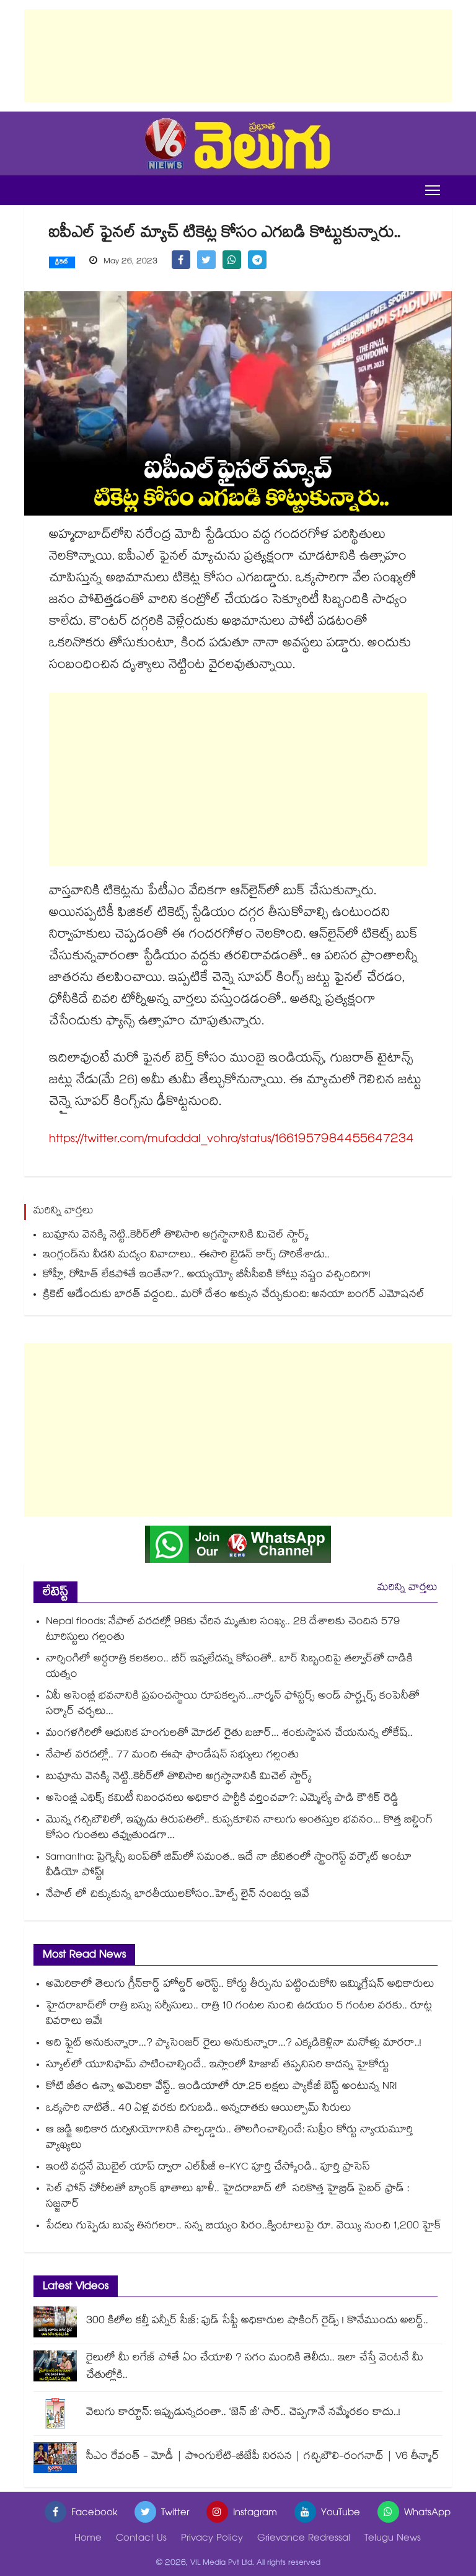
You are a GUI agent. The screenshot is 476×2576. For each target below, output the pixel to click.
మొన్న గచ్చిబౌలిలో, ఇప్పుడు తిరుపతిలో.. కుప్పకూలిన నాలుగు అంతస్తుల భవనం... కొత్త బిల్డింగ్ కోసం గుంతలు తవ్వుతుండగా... (239, 1829)
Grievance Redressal (304, 2539)
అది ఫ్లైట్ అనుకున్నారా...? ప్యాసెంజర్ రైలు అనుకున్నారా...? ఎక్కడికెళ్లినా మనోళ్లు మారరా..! (234, 2044)
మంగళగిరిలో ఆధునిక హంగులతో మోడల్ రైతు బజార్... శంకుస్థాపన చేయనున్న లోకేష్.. (229, 1734)
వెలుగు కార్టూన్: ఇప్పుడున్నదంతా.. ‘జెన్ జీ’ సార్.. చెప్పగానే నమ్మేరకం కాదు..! (243, 2413)
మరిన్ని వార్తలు (408, 1589)
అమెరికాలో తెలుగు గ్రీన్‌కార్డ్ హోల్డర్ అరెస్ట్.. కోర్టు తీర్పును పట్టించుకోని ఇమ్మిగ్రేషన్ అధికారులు (240, 1985)
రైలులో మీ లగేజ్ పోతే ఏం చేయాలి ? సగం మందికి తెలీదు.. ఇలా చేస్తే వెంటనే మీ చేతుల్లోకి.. (255, 2367)
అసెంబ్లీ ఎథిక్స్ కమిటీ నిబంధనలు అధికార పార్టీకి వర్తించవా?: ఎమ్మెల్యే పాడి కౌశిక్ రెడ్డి (222, 1799)
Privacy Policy (212, 2539)
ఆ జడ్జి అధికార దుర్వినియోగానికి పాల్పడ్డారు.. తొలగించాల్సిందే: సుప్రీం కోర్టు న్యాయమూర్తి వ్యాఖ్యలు (229, 2139)
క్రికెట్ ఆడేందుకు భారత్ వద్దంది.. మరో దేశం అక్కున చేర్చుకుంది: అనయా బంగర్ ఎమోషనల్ (234, 1295)
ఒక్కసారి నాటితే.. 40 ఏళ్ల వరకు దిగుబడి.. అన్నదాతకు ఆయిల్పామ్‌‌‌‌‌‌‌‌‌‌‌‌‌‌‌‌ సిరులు (199, 2109)
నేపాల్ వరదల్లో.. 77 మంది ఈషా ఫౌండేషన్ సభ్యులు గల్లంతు (172, 1756)
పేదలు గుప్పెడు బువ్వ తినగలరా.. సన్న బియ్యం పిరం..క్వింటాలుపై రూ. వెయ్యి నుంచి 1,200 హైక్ (244, 2227)
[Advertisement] (238, 56)
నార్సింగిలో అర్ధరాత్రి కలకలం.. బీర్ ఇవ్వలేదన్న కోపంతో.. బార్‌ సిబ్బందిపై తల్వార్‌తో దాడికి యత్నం (229, 1668)
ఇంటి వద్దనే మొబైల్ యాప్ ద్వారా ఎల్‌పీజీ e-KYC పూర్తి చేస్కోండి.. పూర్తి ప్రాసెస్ (208, 2168)
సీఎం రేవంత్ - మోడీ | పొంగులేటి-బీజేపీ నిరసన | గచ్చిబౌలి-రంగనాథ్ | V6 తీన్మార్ (263, 2457)
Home (88, 2539)
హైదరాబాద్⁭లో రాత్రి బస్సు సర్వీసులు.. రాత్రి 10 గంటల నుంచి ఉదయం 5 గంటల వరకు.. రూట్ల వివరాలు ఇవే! (239, 2015)
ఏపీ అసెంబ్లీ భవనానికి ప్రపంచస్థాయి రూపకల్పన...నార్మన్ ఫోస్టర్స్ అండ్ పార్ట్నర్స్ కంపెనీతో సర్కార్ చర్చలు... (233, 1705)
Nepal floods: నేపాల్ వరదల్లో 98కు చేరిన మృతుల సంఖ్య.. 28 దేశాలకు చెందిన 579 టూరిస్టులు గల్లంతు (223, 1630)
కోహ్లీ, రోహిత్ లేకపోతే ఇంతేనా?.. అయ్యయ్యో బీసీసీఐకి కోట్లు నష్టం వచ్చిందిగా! (207, 1276)
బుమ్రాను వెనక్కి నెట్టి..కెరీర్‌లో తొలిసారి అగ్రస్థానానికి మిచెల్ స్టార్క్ (176, 1236)
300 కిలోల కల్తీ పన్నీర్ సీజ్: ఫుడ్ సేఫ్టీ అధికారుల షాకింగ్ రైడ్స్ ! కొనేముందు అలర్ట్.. (257, 2322)
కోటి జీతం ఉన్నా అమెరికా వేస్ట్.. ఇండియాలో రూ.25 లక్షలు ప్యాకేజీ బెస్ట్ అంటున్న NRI (221, 2087)
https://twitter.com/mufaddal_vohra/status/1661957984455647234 (231, 1140)
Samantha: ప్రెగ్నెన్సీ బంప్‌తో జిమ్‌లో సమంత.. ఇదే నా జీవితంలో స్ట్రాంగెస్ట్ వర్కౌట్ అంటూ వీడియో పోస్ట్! (229, 1866)
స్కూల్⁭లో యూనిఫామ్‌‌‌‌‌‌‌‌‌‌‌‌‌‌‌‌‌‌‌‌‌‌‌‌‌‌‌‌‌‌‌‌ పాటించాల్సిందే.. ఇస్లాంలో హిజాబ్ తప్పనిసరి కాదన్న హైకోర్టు (218, 2066)
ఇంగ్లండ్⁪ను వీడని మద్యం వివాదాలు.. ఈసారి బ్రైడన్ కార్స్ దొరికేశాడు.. (186, 1256)
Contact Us (141, 2539)
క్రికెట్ (62, 263)
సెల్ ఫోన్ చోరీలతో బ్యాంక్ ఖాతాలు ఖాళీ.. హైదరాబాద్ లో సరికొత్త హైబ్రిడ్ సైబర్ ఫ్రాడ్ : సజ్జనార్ (227, 2197)
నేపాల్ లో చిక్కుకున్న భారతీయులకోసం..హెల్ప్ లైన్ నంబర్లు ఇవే (178, 1895)
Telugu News (393, 2539)
